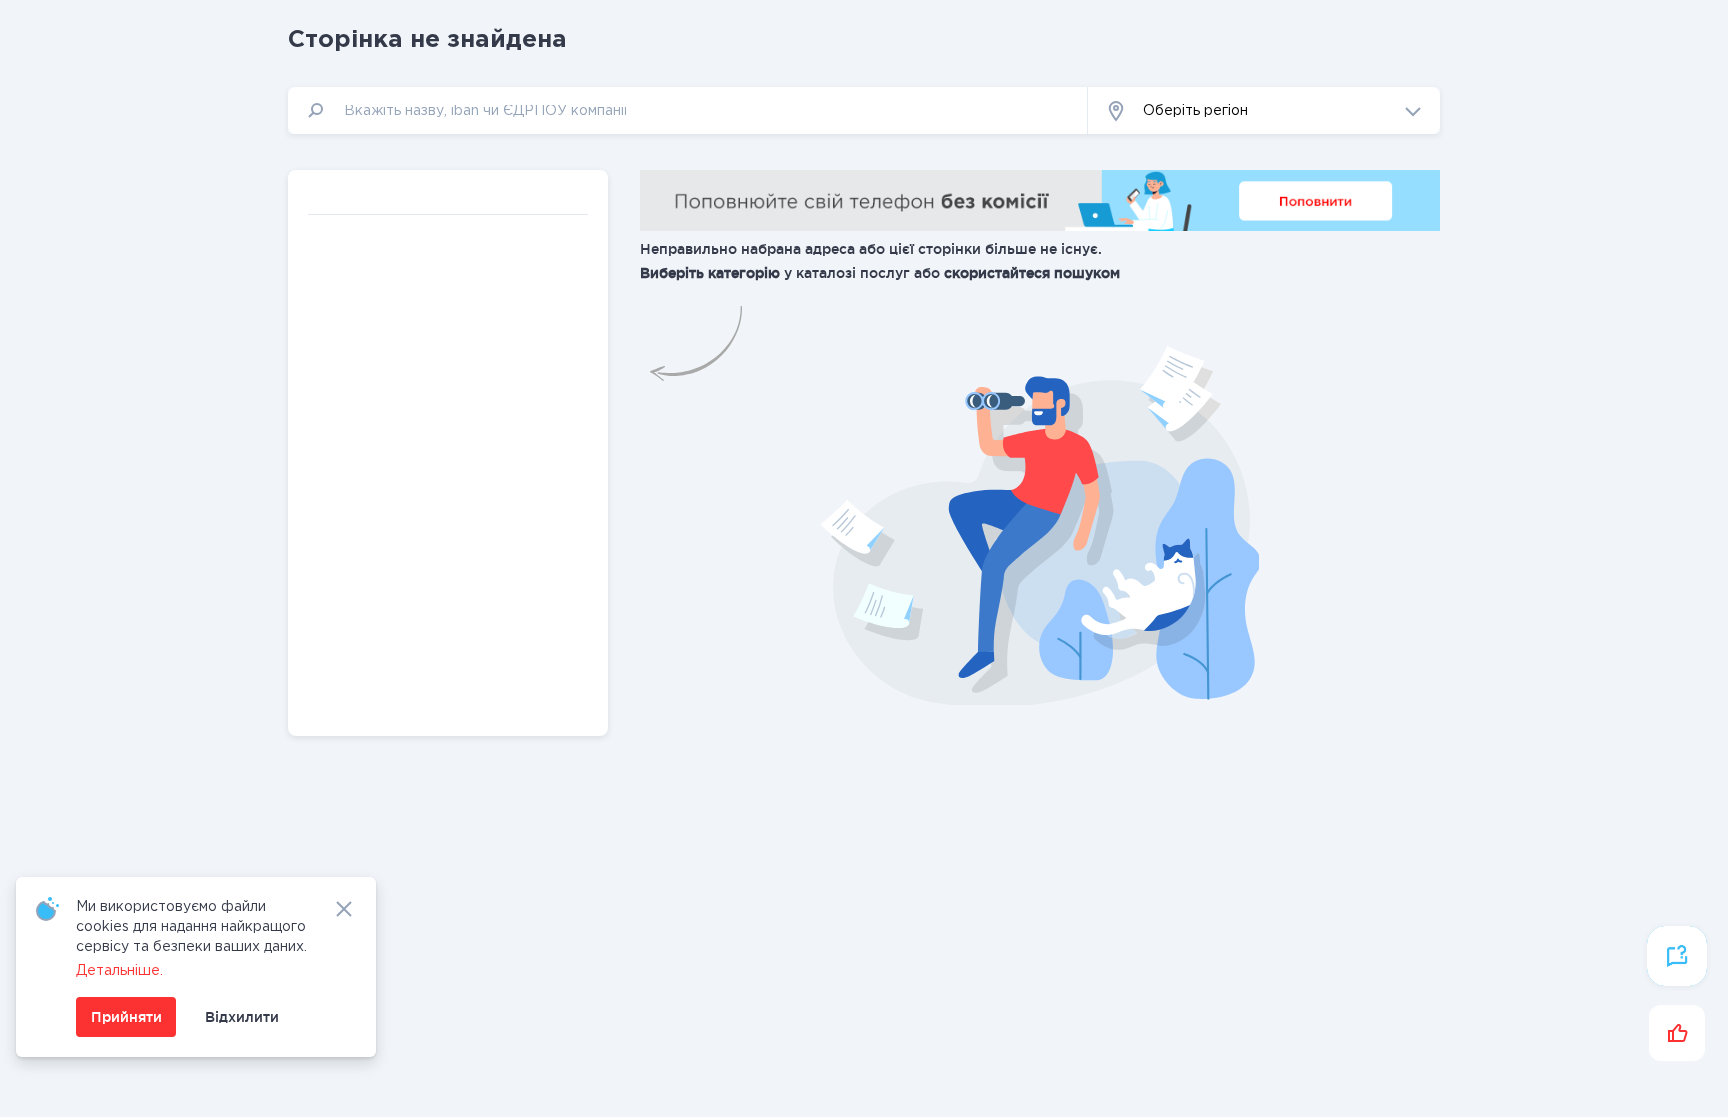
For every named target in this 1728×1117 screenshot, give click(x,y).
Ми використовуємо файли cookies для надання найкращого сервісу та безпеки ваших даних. (191, 927)
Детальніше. (119, 971)
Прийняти (126, 1017)
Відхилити (242, 1017)
